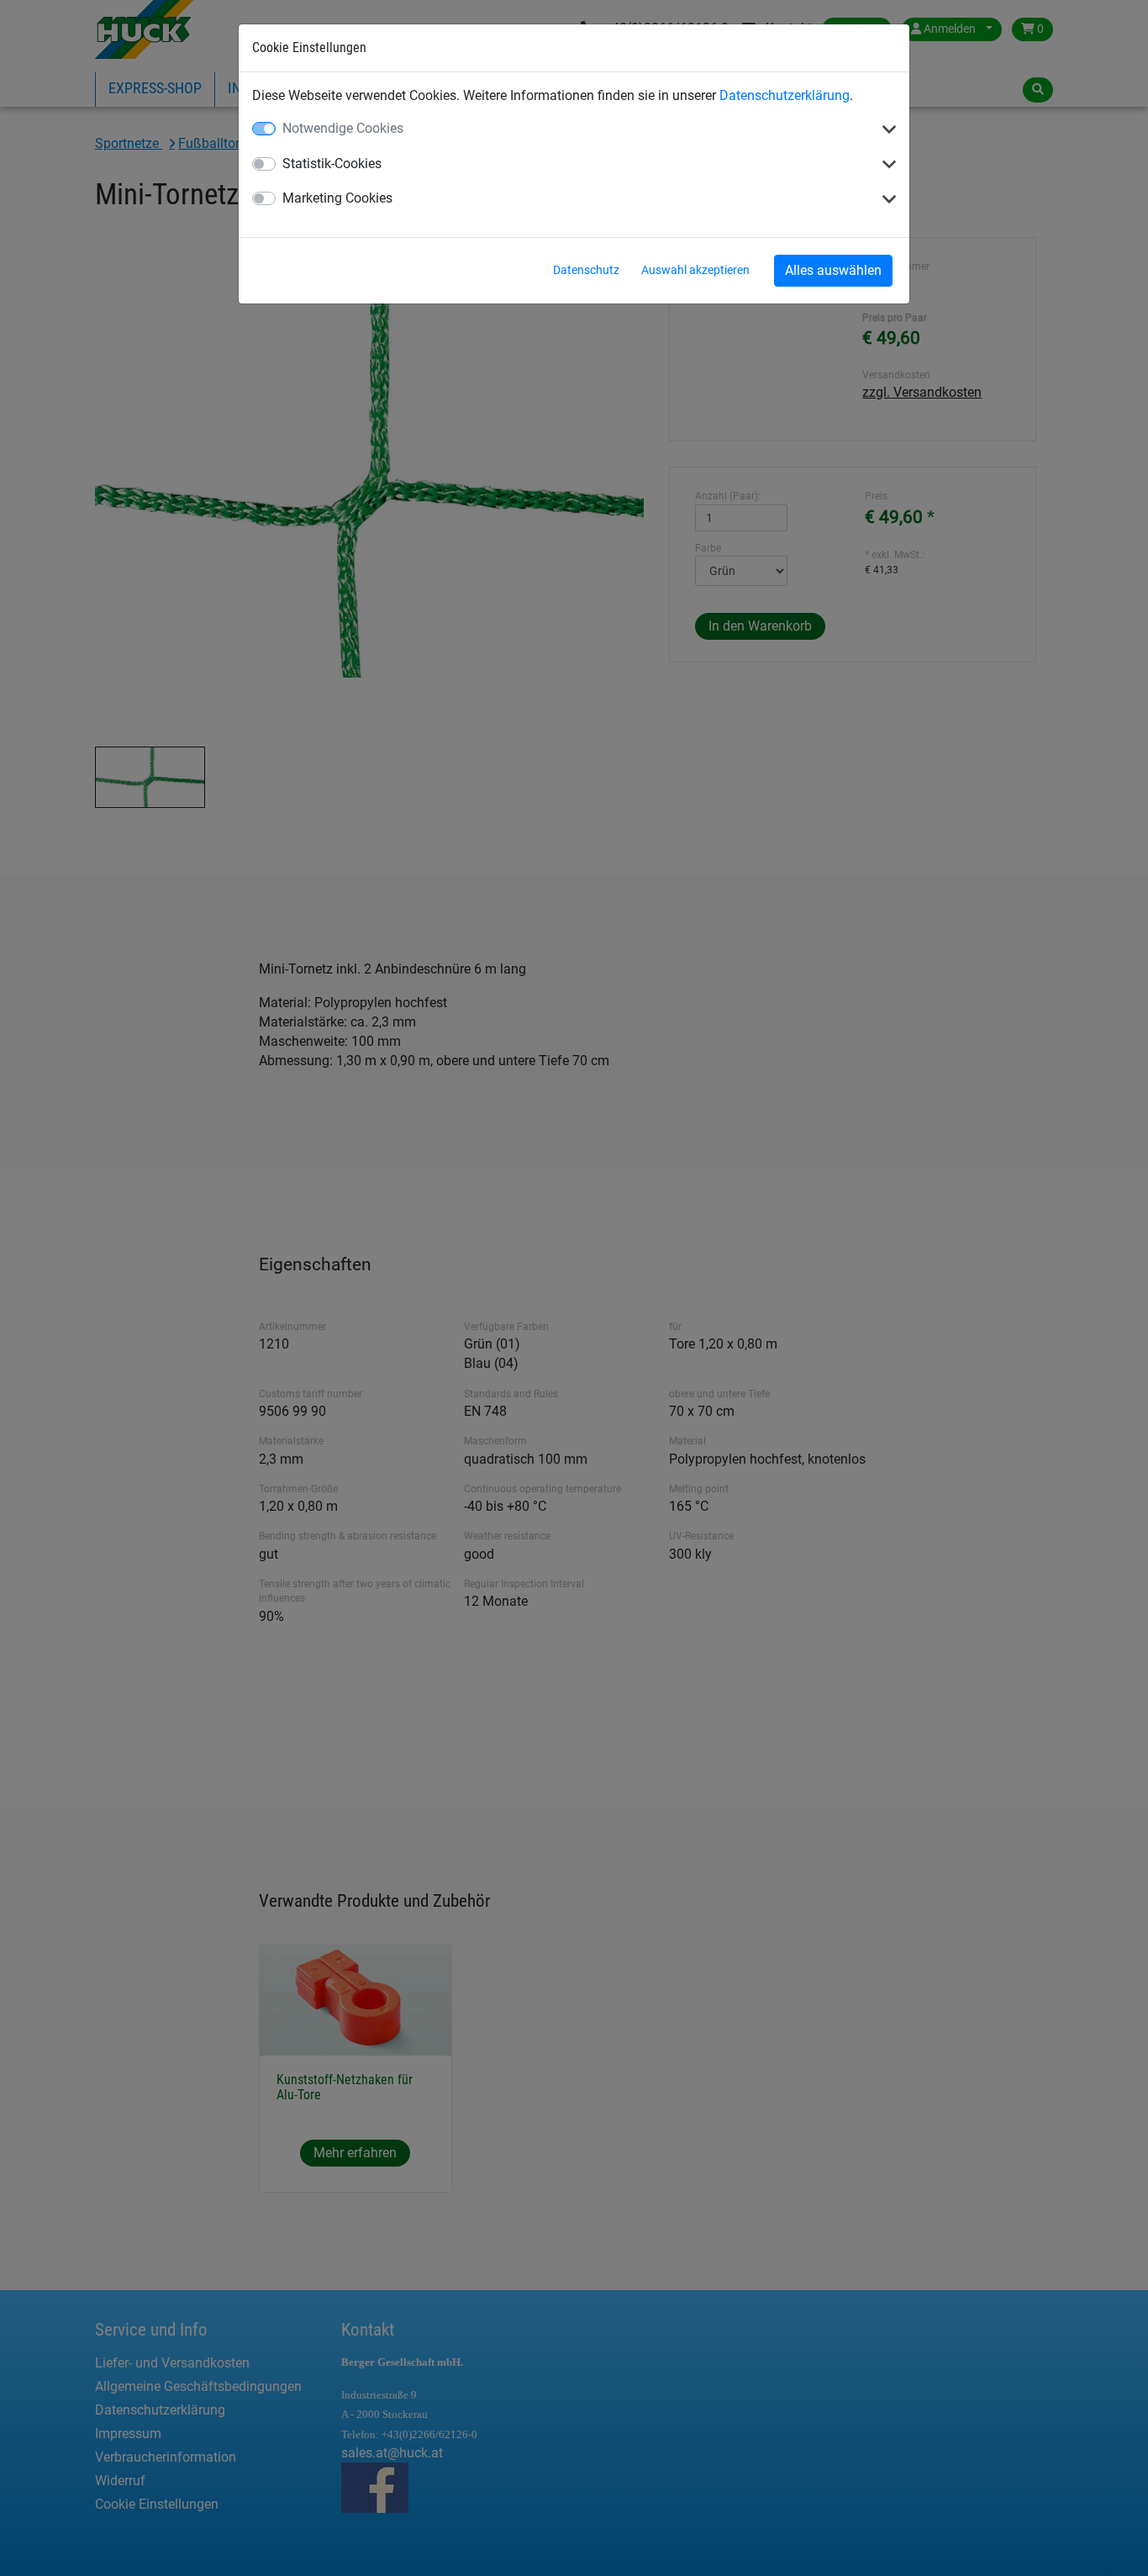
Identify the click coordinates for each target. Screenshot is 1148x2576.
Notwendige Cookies (343, 128)
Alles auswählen (833, 270)
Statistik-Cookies (332, 164)
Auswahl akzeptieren (695, 270)
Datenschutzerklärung (785, 95)
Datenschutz (586, 270)
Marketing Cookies (337, 198)
